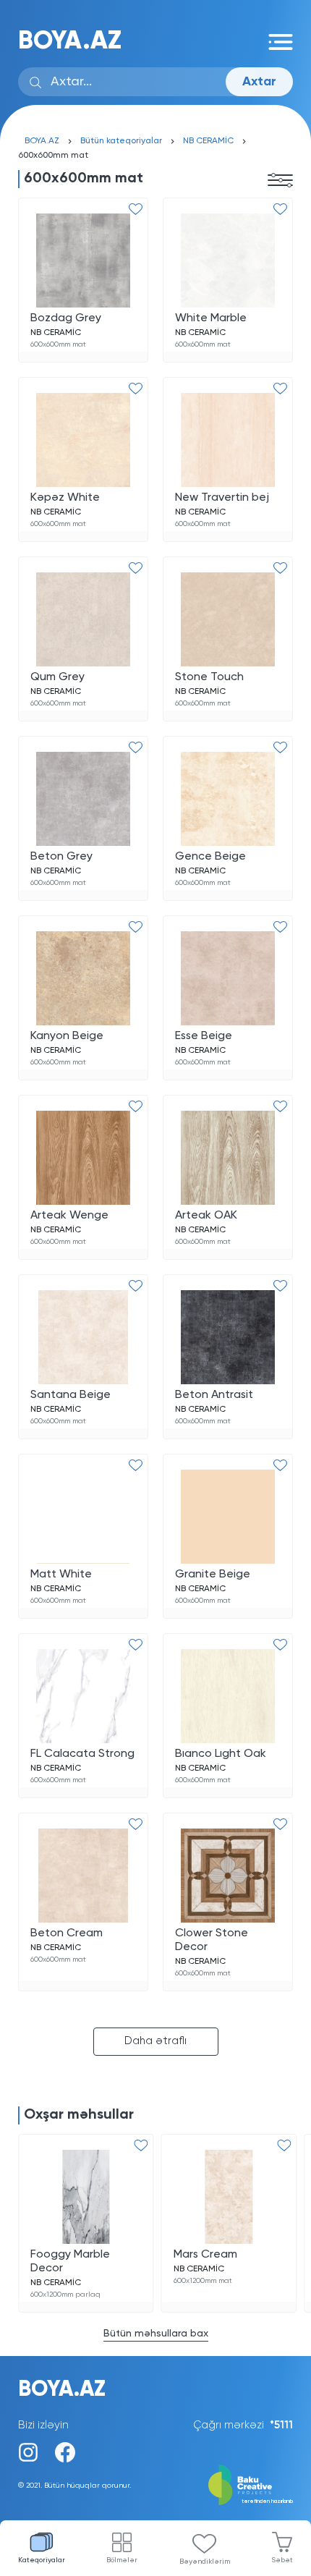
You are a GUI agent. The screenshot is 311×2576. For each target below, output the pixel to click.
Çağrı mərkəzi (243, 2425)
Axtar (259, 82)
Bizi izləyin (43, 2425)
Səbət (282, 2560)
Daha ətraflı (155, 2041)
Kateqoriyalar (42, 2560)
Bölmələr (122, 2560)
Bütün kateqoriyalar (121, 141)
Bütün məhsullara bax (156, 2334)
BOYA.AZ (70, 42)
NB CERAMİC (208, 141)
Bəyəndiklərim (205, 2562)
